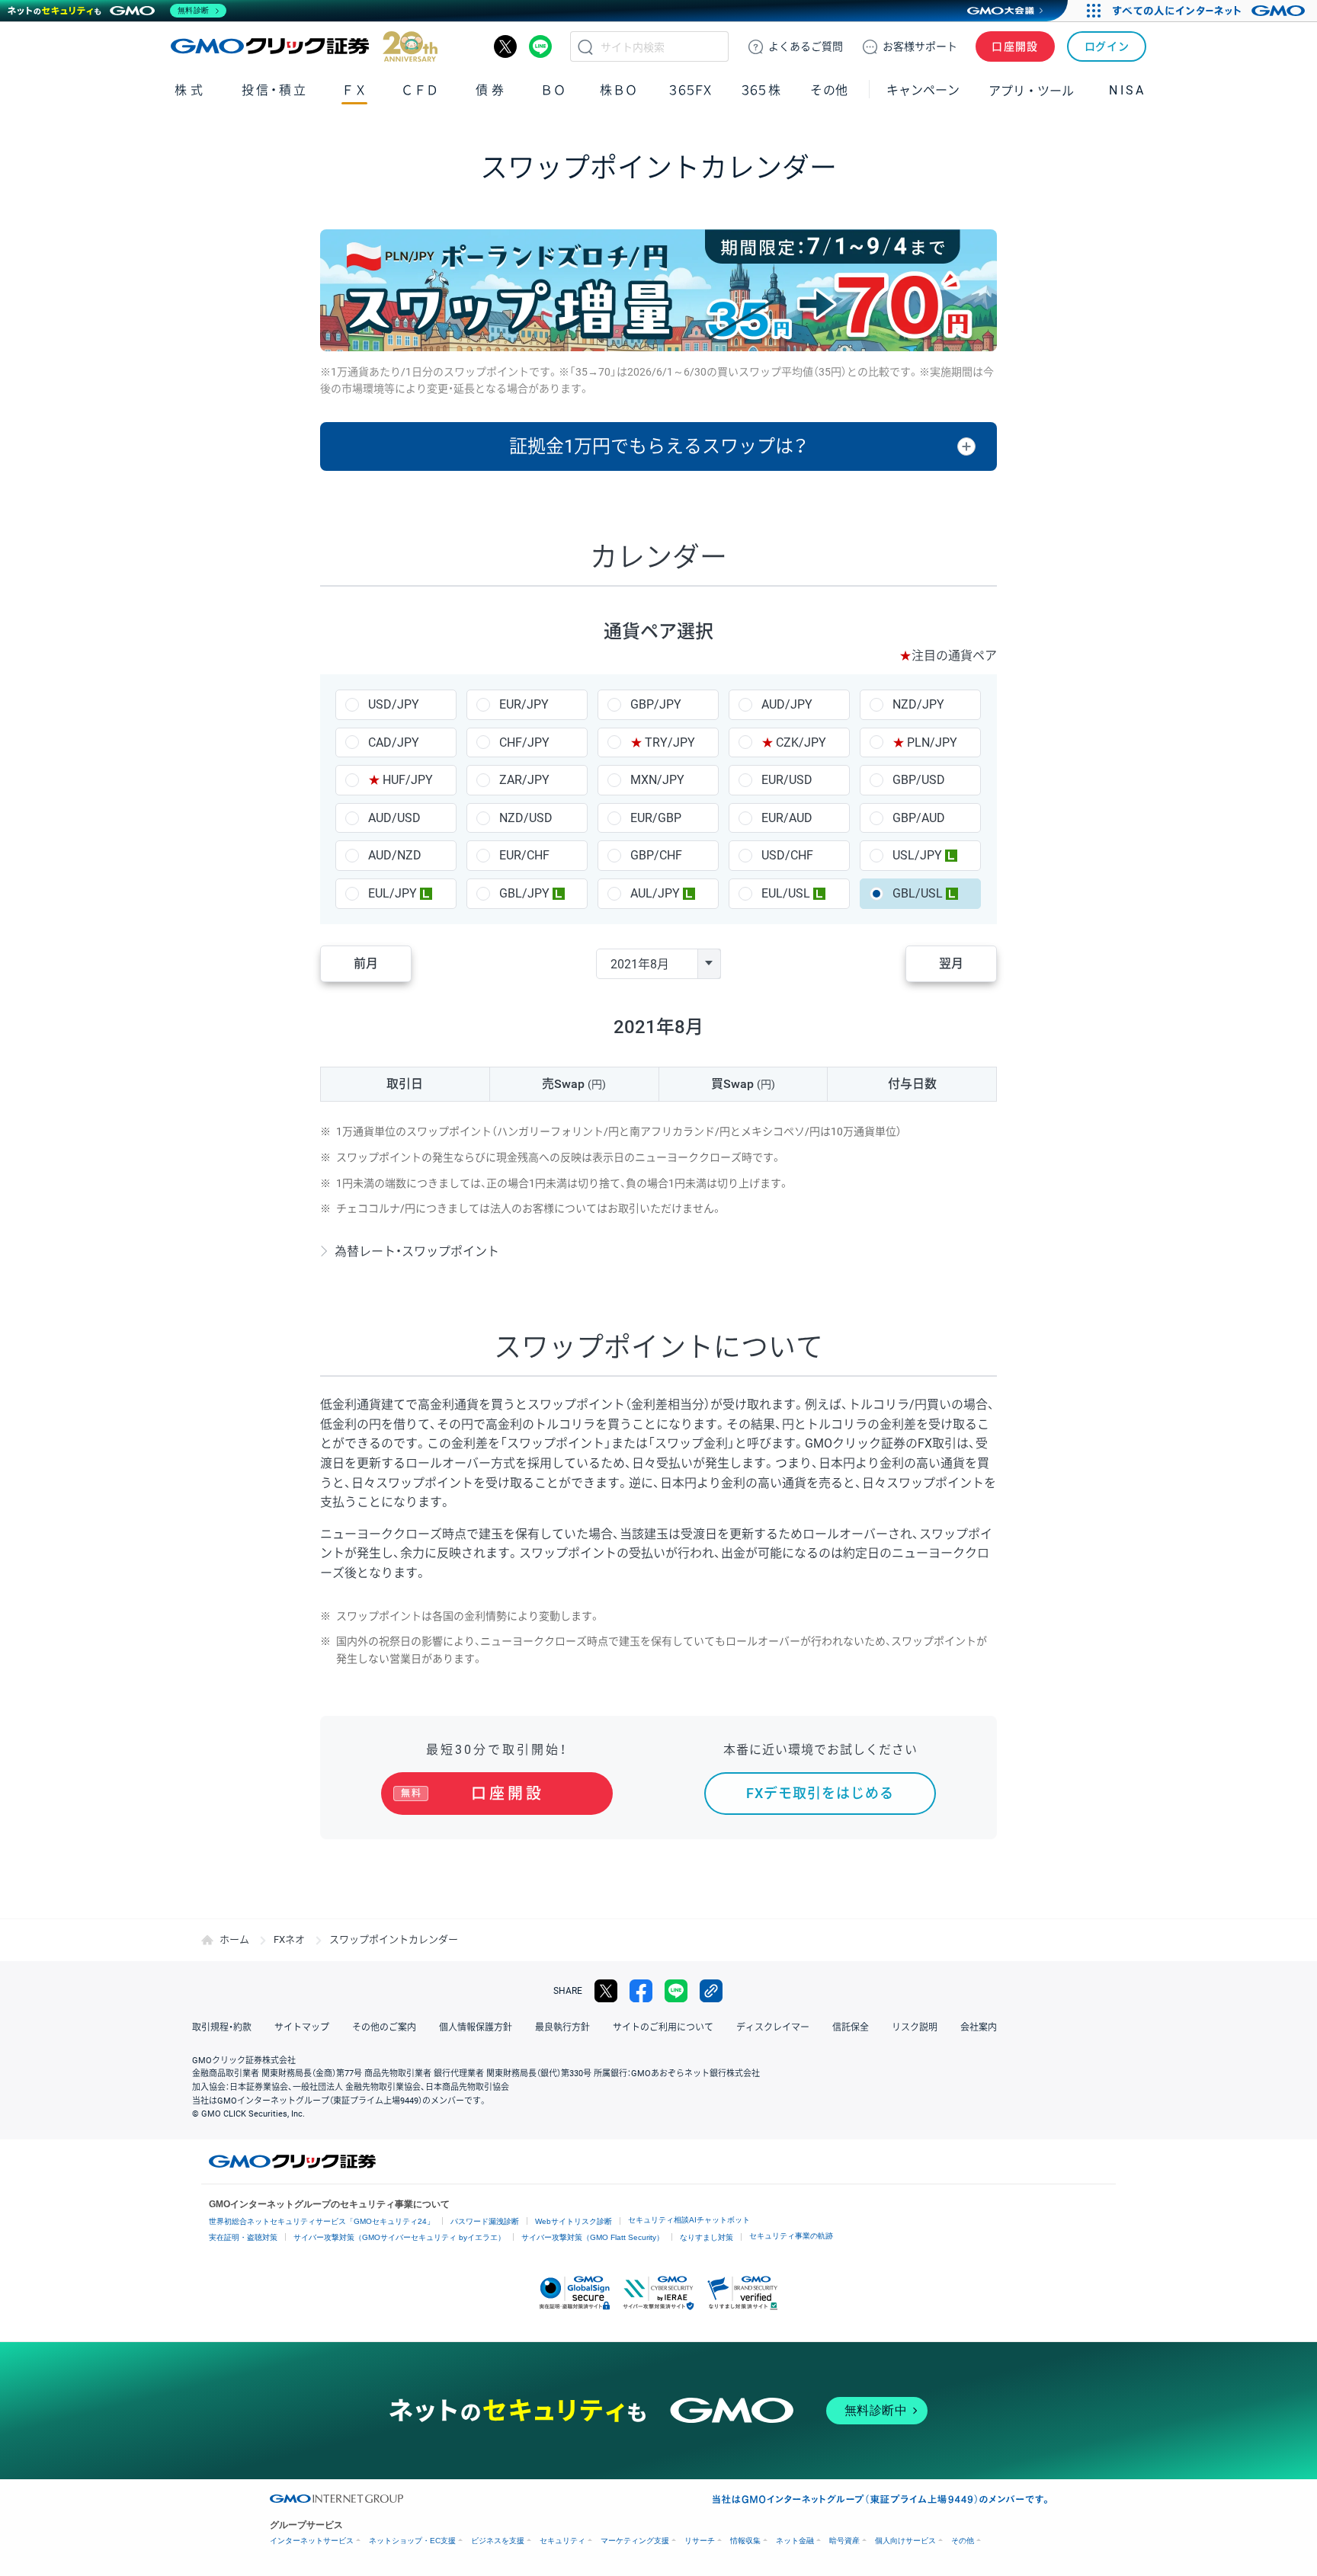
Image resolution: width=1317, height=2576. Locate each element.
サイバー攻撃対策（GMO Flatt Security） (593, 2237)
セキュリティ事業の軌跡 (791, 2236)
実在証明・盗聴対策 (243, 2237)
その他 (963, 2541)
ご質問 (806, 46)
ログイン (1107, 46)
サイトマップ (302, 2027)
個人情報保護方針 (476, 2027)
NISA (1127, 90)
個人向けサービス (905, 2541)
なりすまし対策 (707, 2237)
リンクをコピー (711, 1991)
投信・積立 (275, 90)
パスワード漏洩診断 (485, 2221)
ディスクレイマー (773, 2027)
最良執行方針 (562, 2027)
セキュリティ (562, 2541)
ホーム (234, 1939)
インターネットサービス (312, 2541)
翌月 (951, 963)
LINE (540, 46)
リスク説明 (915, 2027)
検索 (585, 46)
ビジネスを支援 (498, 2541)
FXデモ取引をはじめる (820, 1793)
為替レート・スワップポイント (417, 1251)
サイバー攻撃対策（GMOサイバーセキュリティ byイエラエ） (399, 2237)
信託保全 (851, 2027)
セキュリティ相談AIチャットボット (689, 2220)
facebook (641, 1991)
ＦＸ (354, 90)
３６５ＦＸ (690, 90)
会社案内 (979, 2027)
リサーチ (700, 2541)
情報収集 (745, 2541)
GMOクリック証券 (304, 46)
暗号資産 (844, 2541)
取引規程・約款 (222, 2027)
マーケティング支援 (635, 2541)
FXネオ (289, 1939)
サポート (920, 46)
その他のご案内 (384, 2027)
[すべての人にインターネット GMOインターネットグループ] (1211, 11)
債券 (491, 90)
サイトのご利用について (663, 2027)
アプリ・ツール (1031, 90)
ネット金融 (795, 2541)
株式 (190, 90)
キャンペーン (923, 90)
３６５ (761, 90)
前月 (366, 963)
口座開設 (1015, 46)
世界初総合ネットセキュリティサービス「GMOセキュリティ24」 (322, 2221)
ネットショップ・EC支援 (412, 2541)
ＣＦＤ (420, 90)
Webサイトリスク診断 (574, 2221)
